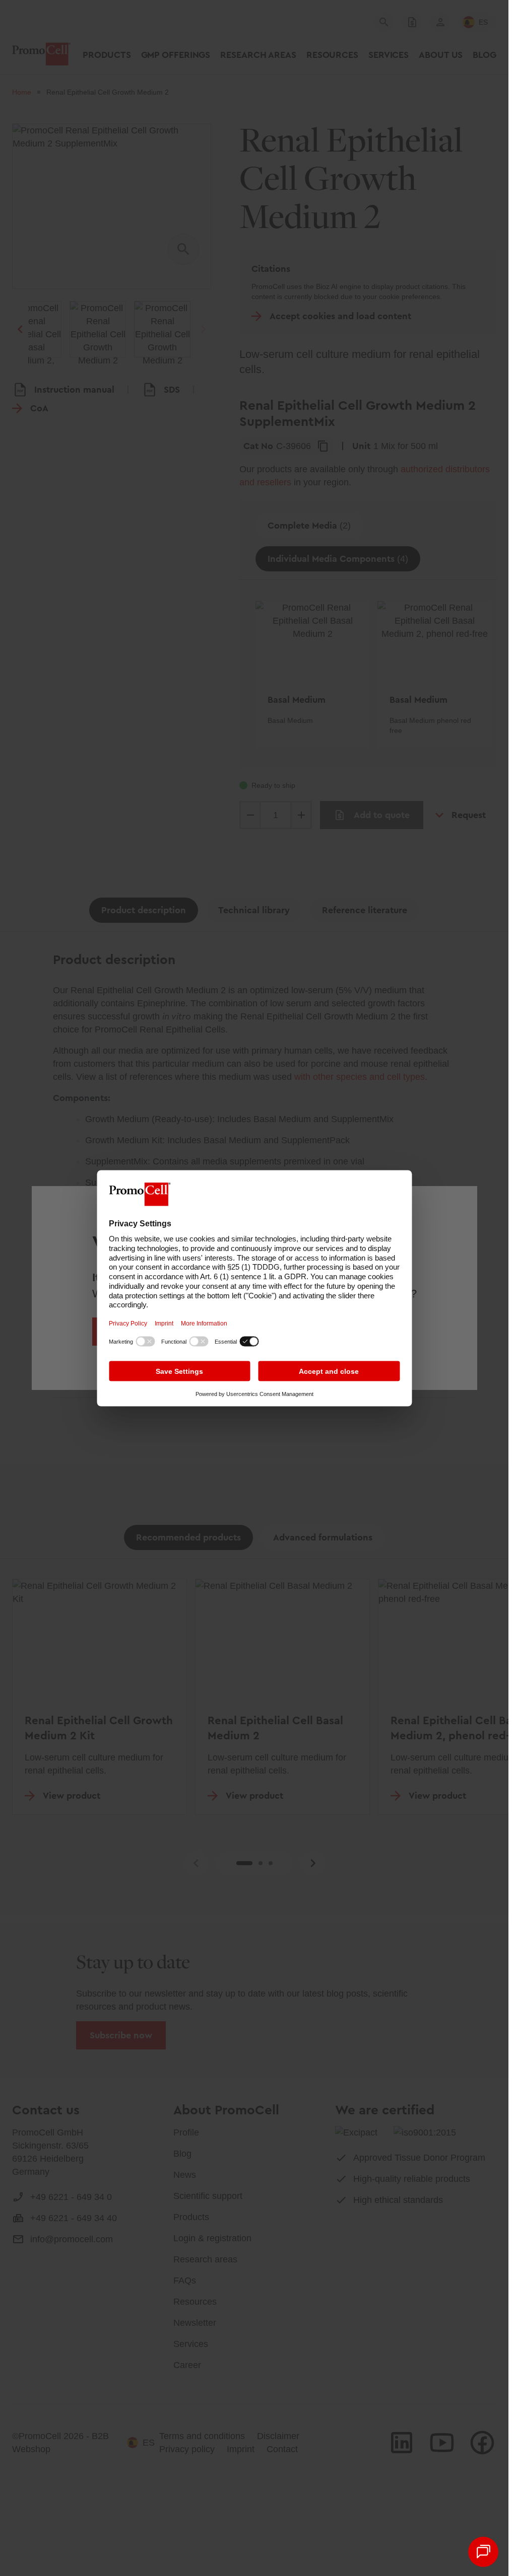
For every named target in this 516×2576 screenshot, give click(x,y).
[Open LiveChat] (483, 2552)
